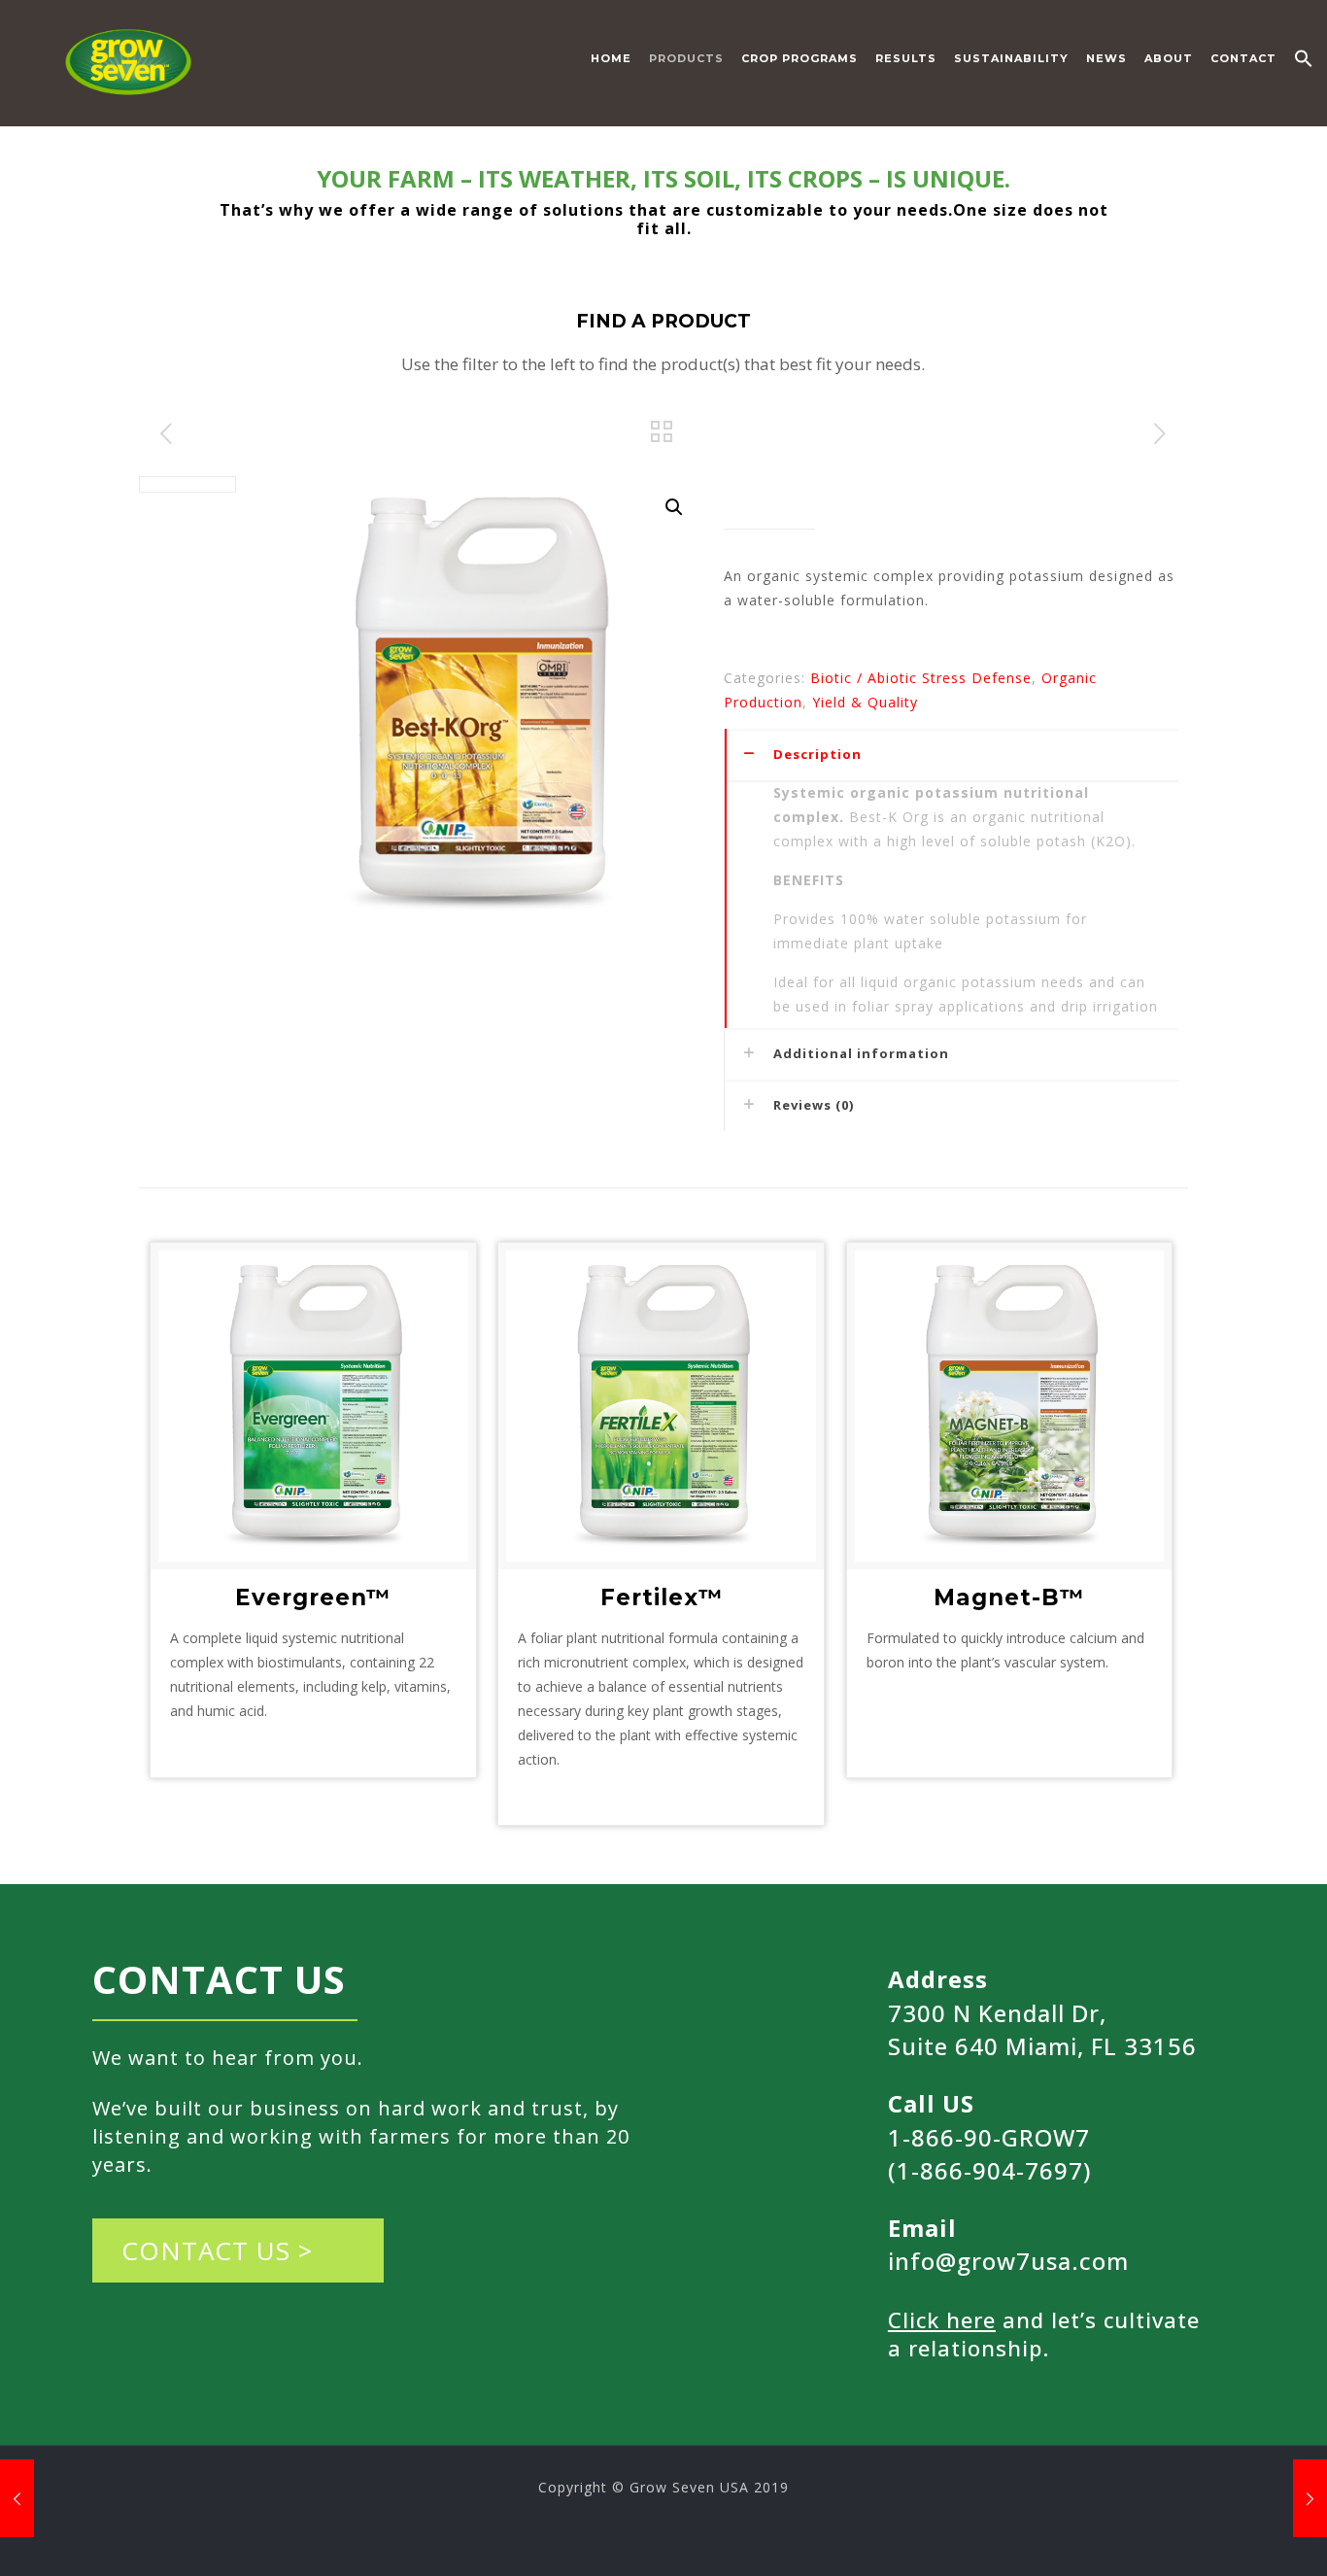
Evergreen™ (313, 1597)
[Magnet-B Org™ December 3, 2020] (17, 2498)
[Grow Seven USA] (131, 58)
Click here (942, 2319)
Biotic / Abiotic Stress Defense (921, 678)
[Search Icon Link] (1304, 63)
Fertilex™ (662, 1597)
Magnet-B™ (1009, 1597)
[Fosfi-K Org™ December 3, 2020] (1310, 2498)
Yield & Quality (865, 702)
